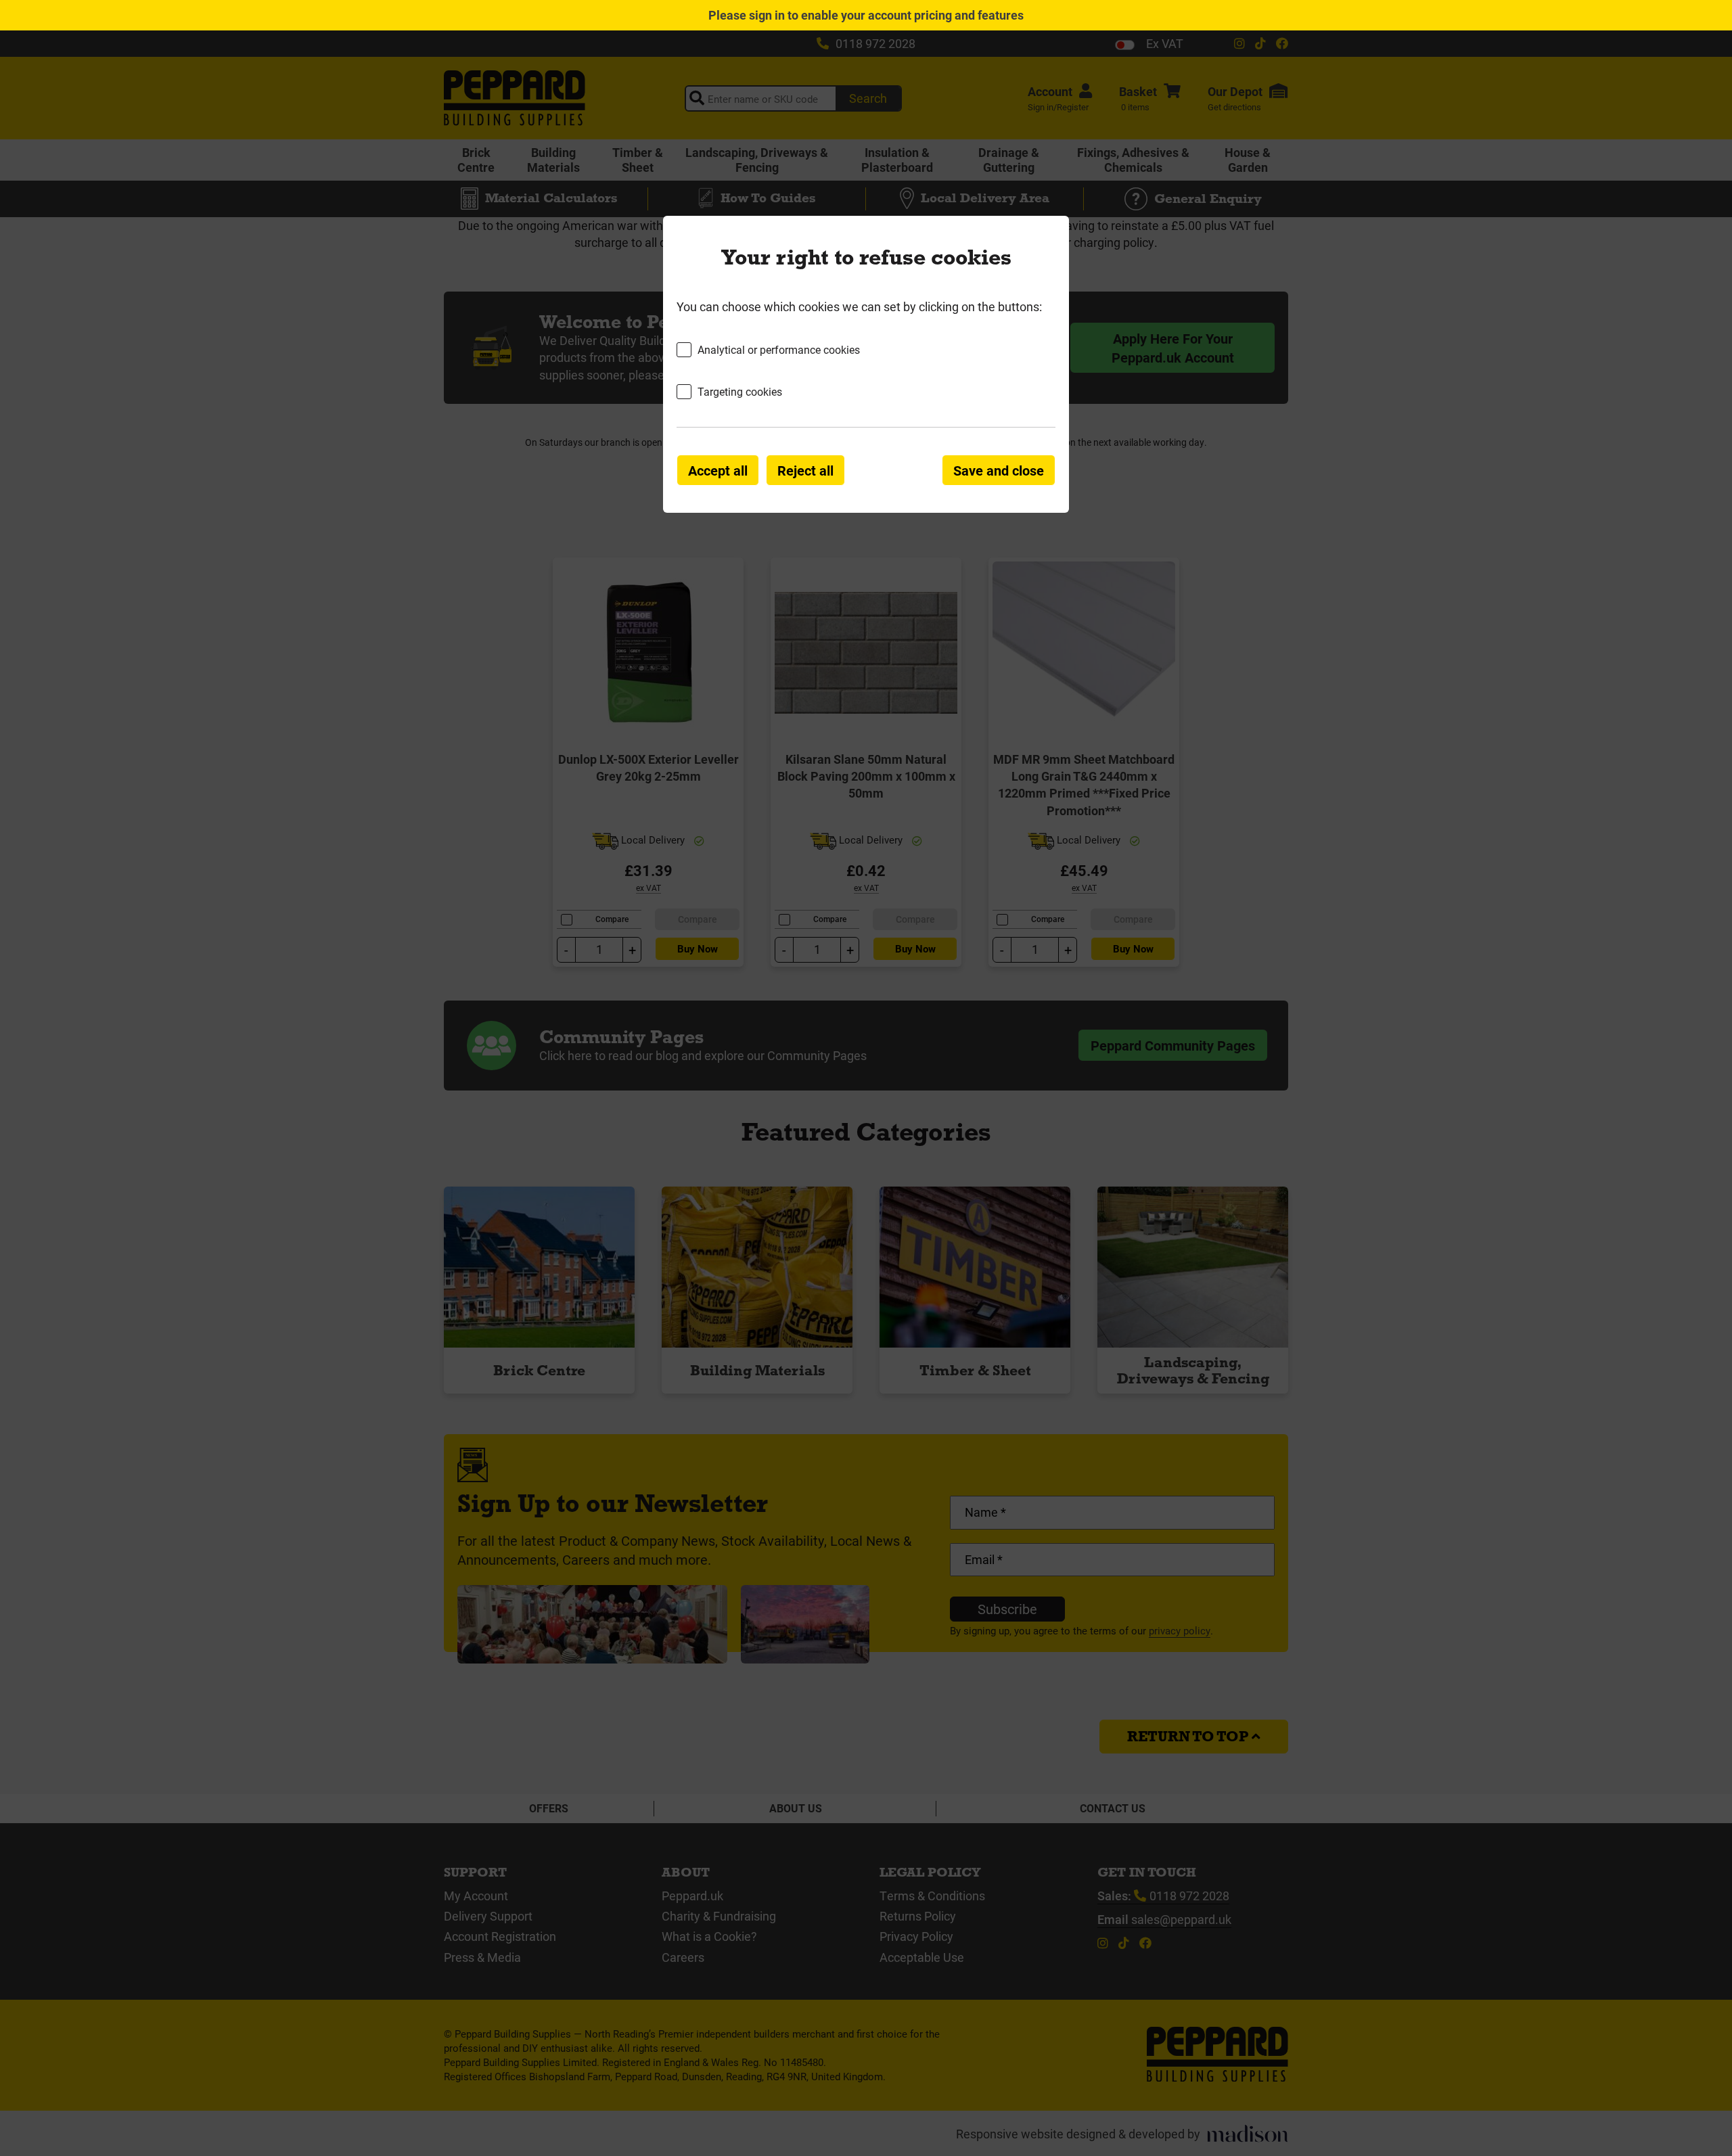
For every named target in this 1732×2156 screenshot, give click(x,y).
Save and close (999, 470)
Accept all (718, 470)
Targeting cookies (740, 391)
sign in (767, 15)
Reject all (805, 470)
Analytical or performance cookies (779, 349)
